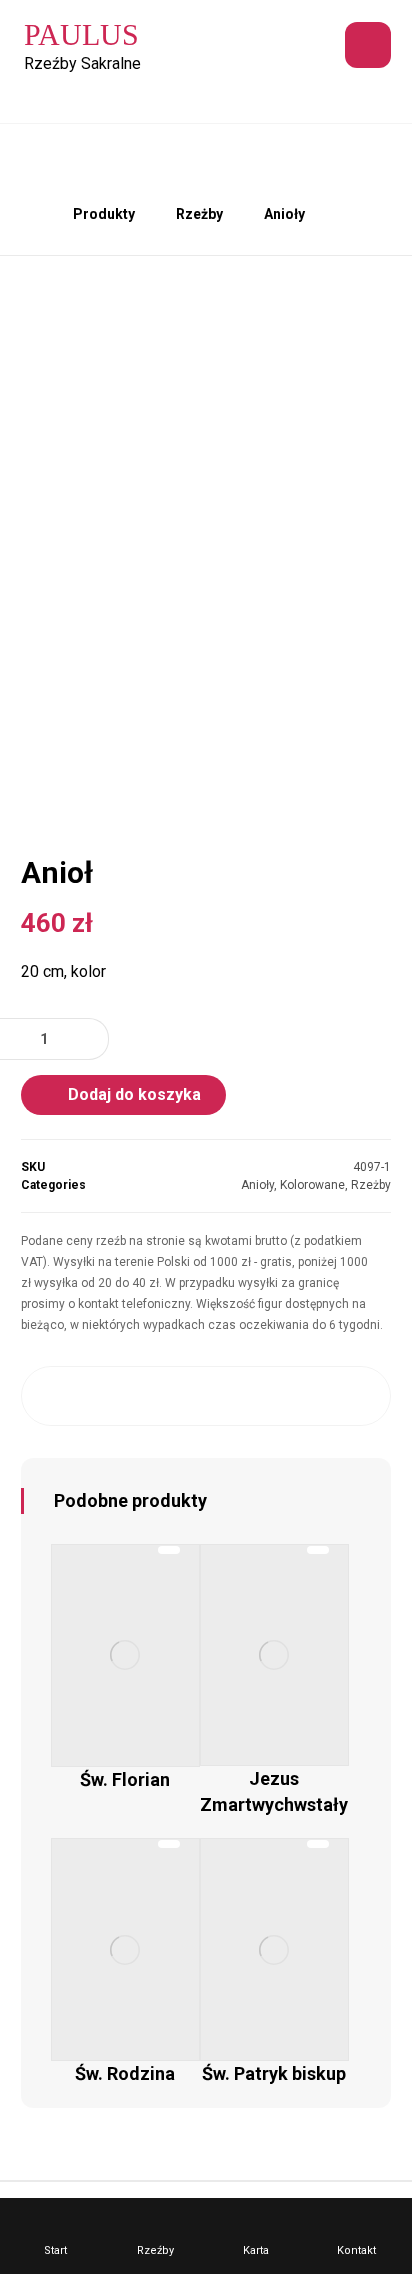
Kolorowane (312, 1185)
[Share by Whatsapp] (306, 1396)
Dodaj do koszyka (134, 1094)
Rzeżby (371, 1185)
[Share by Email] (356, 1396)
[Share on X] (106, 1396)
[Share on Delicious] (256, 1396)
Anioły (257, 1185)
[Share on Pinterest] (156, 1396)
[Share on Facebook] (57, 1396)
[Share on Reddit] (206, 1396)
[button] (368, 45)
